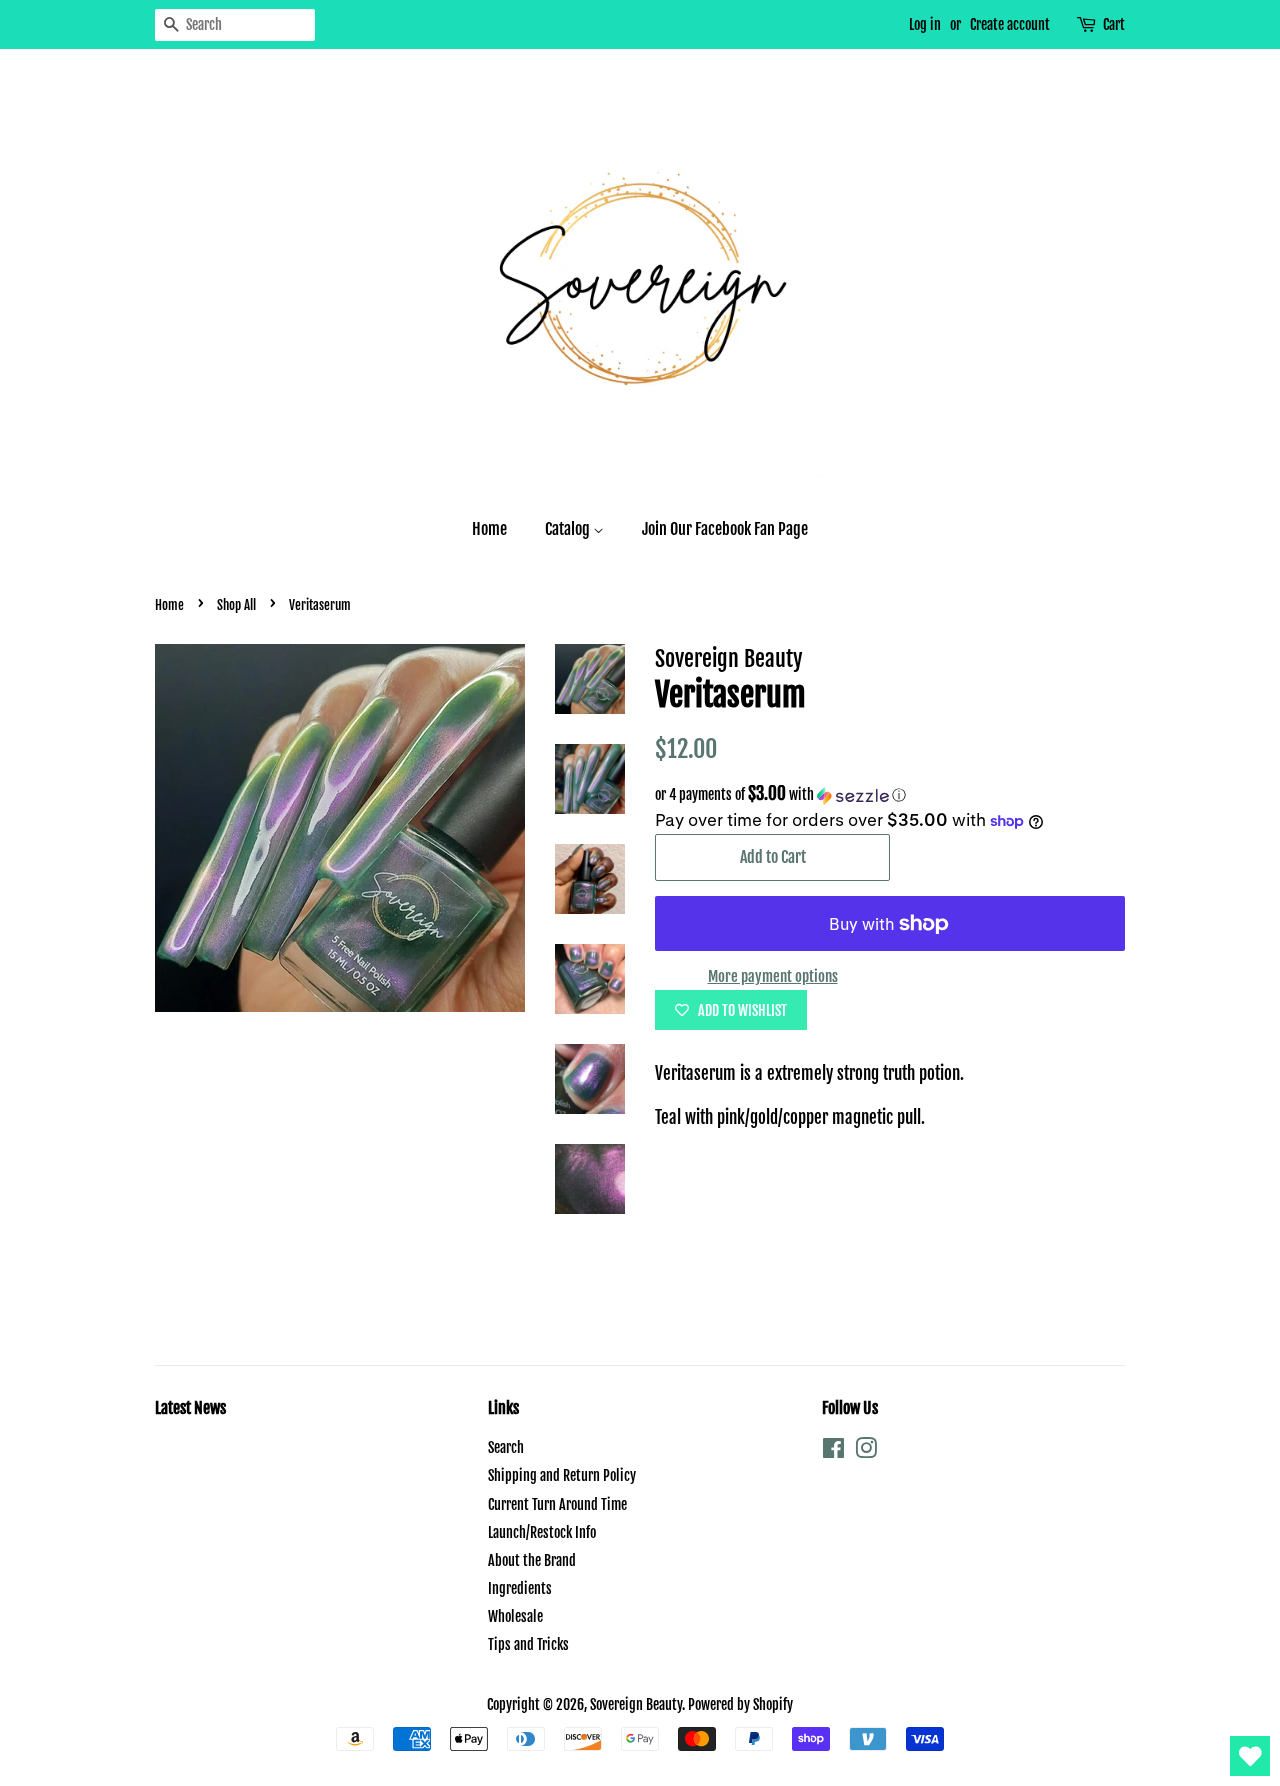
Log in (925, 24)
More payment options (773, 976)
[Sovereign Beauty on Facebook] (833, 1451)
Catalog (569, 529)
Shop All (236, 605)
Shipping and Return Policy (562, 1475)
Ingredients (520, 1588)
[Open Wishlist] (1250, 1756)
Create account (1010, 24)
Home (489, 529)
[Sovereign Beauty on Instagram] (866, 1451)
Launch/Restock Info (542, 1532)
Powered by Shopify (740, 1704)
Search (506, 1447)
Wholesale (515, 1616)
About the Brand (532, 1560)
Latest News (190, 1408)
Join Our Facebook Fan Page (725, 529)
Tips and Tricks (528, 1644)
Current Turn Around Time (557, 1504)
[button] (890, 795)
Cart (1114, 24)
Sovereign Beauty (636, 1704)
